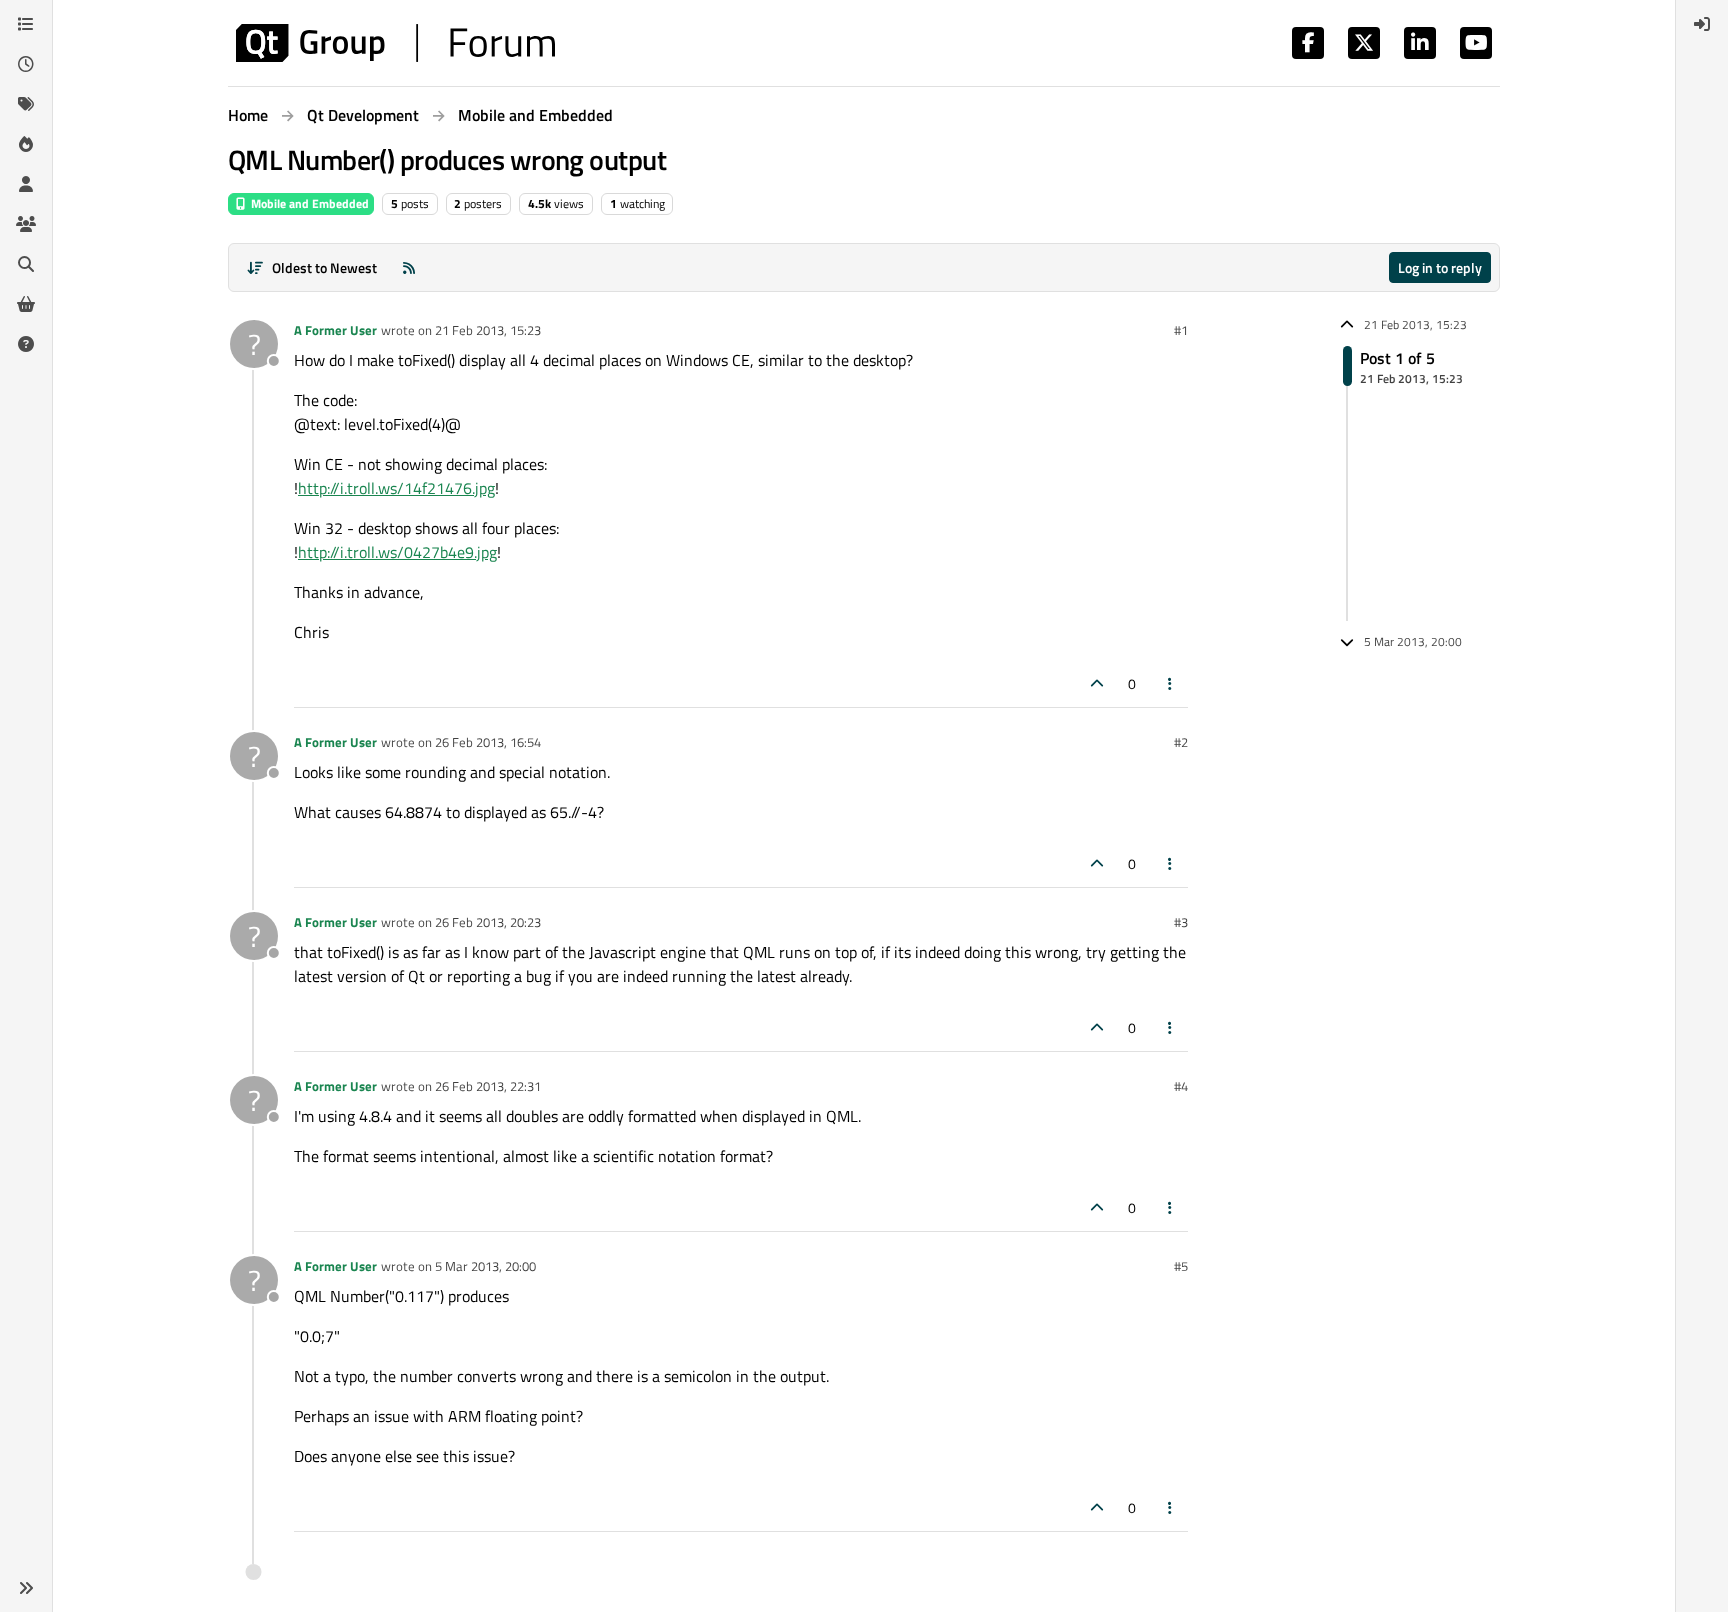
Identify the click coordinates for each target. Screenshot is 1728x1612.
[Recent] (26, 64)
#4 (1181, 1086)
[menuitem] (1702, 24)
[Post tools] (1171, 683)
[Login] (1702, 24)
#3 (1181, 922)
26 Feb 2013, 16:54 (488, 742)
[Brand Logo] (395, 43)
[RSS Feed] (409, 267)
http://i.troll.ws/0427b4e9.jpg (397, 552)
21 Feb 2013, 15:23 (488, 330)
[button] (26, 1588)
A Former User (335, 330)
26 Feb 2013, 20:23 (488, 922)
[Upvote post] (1097, 683)
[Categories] (26, 24)
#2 (1181, 742)
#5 (1181, 1266)
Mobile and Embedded (308, 203)
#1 (1181, 330)
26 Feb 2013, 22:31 (488, 1086)
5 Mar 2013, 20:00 (485, 1266)
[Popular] (26, 144)
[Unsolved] (26, 344)
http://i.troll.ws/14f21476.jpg (396, 488)
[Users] (26, 184)
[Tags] (26, 104)
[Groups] (26, 224)
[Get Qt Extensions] (26, 304)
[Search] (26, 264)
